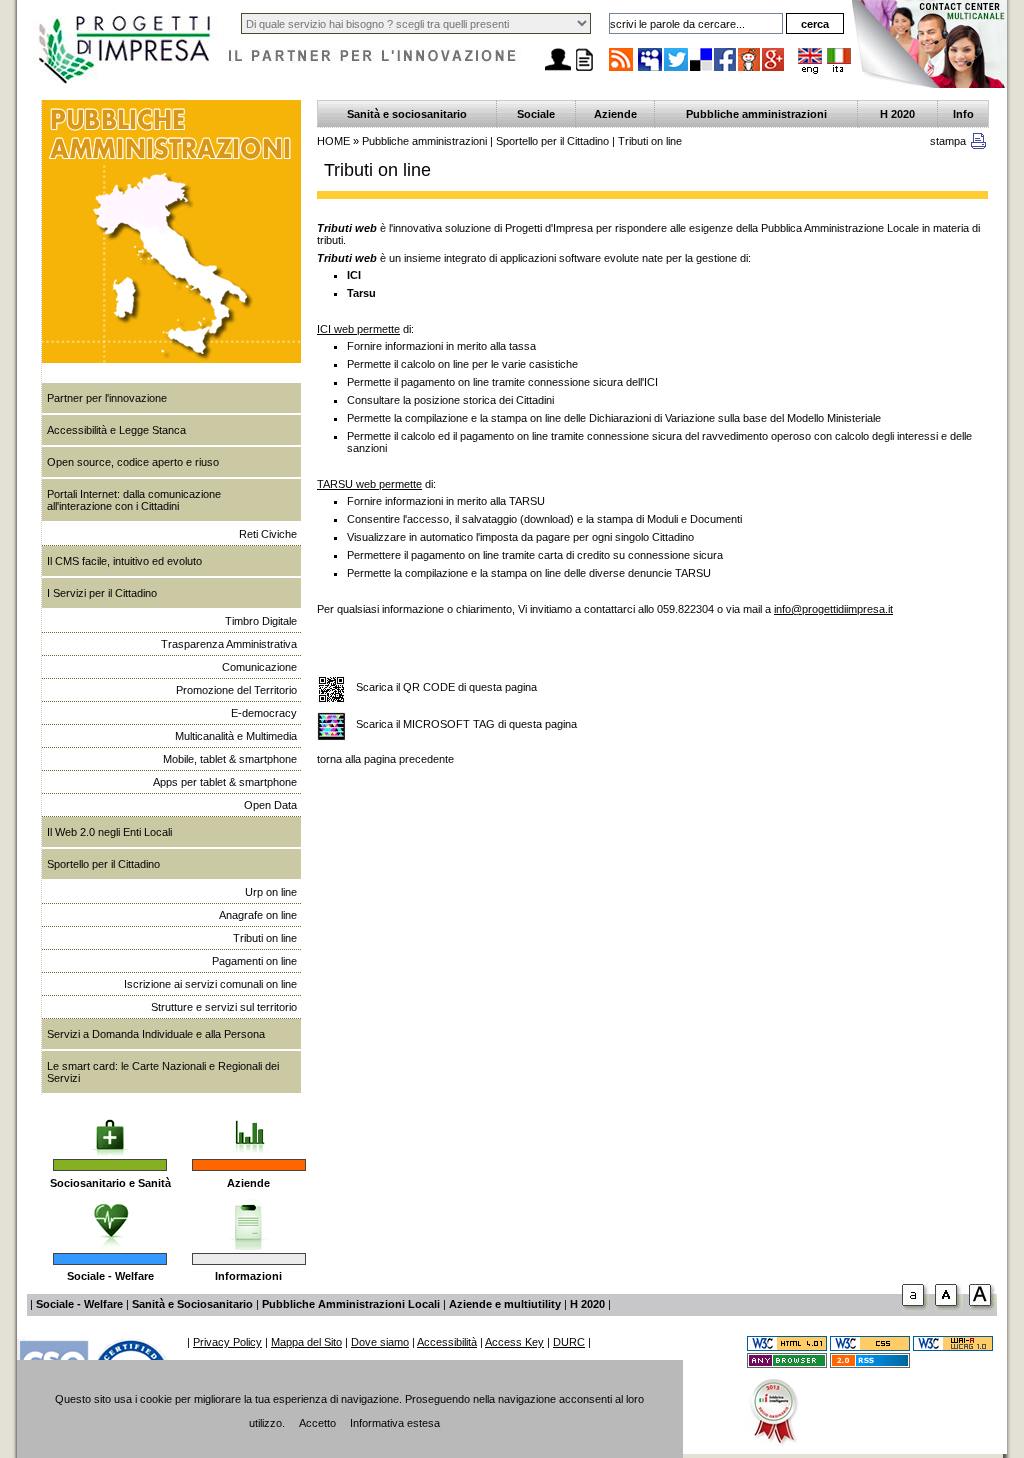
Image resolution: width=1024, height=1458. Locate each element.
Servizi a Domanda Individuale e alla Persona (156, 1034)
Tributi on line (265, 938)
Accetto (317, 1423)
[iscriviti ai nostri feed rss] (621, 70)
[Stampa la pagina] (584, 71)
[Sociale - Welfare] (110, 1219)
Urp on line (271, 892)
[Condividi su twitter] (677, 70)
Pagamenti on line (254, 961)
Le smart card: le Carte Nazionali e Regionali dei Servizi (163, 1072)
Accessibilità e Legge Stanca (116, 430)
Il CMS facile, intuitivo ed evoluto (124, 561)
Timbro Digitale (261, 621)
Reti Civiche (268, 534)
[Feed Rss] (870, 1364)
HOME (333, 141)
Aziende (248, 1183)
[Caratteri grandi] (949, 1310)
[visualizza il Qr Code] (331, 690)
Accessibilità (447, 1342)
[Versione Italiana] (839, 70)
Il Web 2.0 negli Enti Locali (109, 832)
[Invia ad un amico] (558, 71)
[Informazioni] (248, 1219)
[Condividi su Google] (774, 70)
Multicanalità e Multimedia (236, 736)
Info (963, 114)
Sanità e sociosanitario (407, 114)
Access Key (514, 1342)
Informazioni (248, 1276)
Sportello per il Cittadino (103, 864)
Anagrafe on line (258, 915)
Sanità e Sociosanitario (192, 1304)
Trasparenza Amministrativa (229, 644)
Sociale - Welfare (110, 1276)
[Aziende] (248, 1125)
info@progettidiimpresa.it (833, 609)
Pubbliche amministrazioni (756, 114)
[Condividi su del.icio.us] (702, 70)
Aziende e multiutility (505, 1304)
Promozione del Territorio (236, 690)
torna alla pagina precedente (385, 759)
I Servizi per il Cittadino (102, 593)
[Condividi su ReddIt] (750, 70)
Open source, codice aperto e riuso (133, 462)
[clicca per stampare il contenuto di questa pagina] (978, 145)
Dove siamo (380, 1342)
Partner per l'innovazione (107, 398)
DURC (569, 1342)
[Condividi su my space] (651, 70)
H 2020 (897, 114)
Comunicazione (259, 667)
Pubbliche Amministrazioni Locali (351, 1304)
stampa (948, 141)
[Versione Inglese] (810, 70)
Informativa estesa (395, 1423)
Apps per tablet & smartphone (225, 782)
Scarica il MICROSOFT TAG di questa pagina (466, 724)
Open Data (270, 805)
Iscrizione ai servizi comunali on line (210, 984)
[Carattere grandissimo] (983, 1310)
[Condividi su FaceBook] (726, 70)
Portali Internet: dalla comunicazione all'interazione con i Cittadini (134, 500)
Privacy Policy (227, 1342)
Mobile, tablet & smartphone (230, 759)
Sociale (536, 114)
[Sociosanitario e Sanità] (110, 1125)
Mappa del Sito (306, 1342)
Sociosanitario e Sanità (110, 1183)
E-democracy (264, 713)
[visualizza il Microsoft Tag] (331, 727)
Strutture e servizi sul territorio (224, 1007)
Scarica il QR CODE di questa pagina (446, 687)
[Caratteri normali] (915, 1310)
